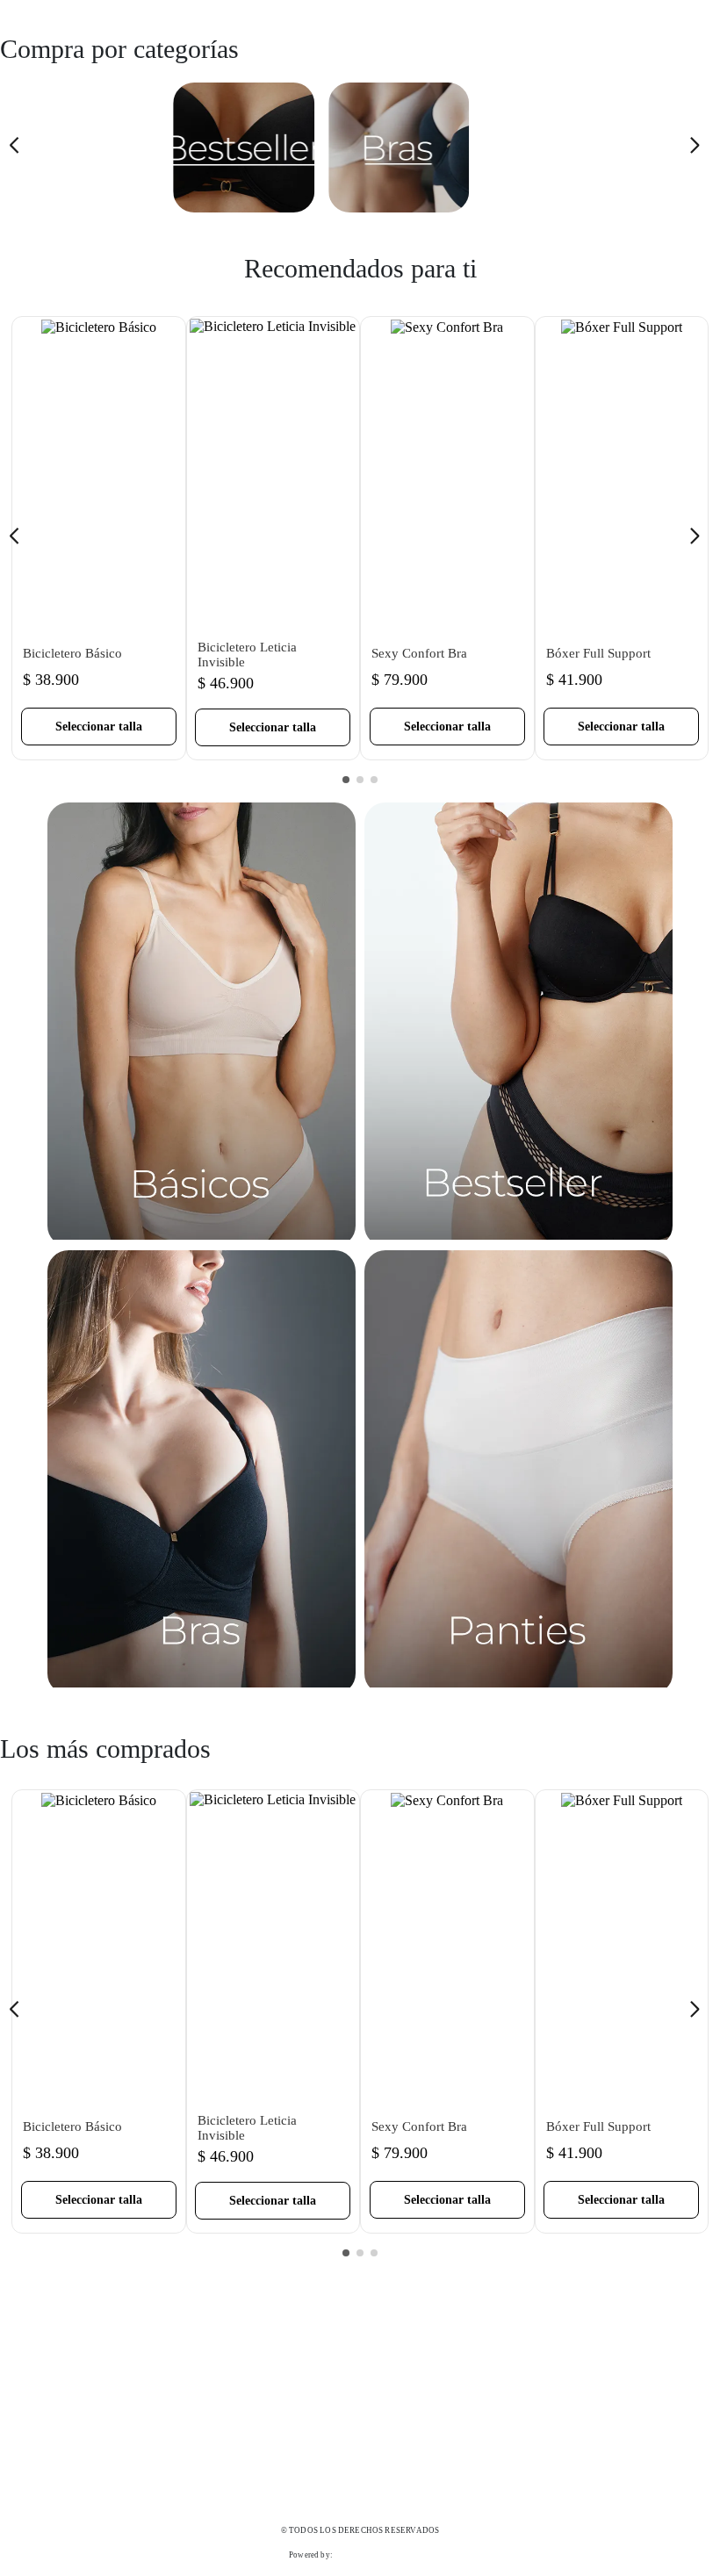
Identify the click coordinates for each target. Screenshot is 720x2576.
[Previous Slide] (20, 148)
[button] (99, 727)
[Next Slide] (700, 148)
